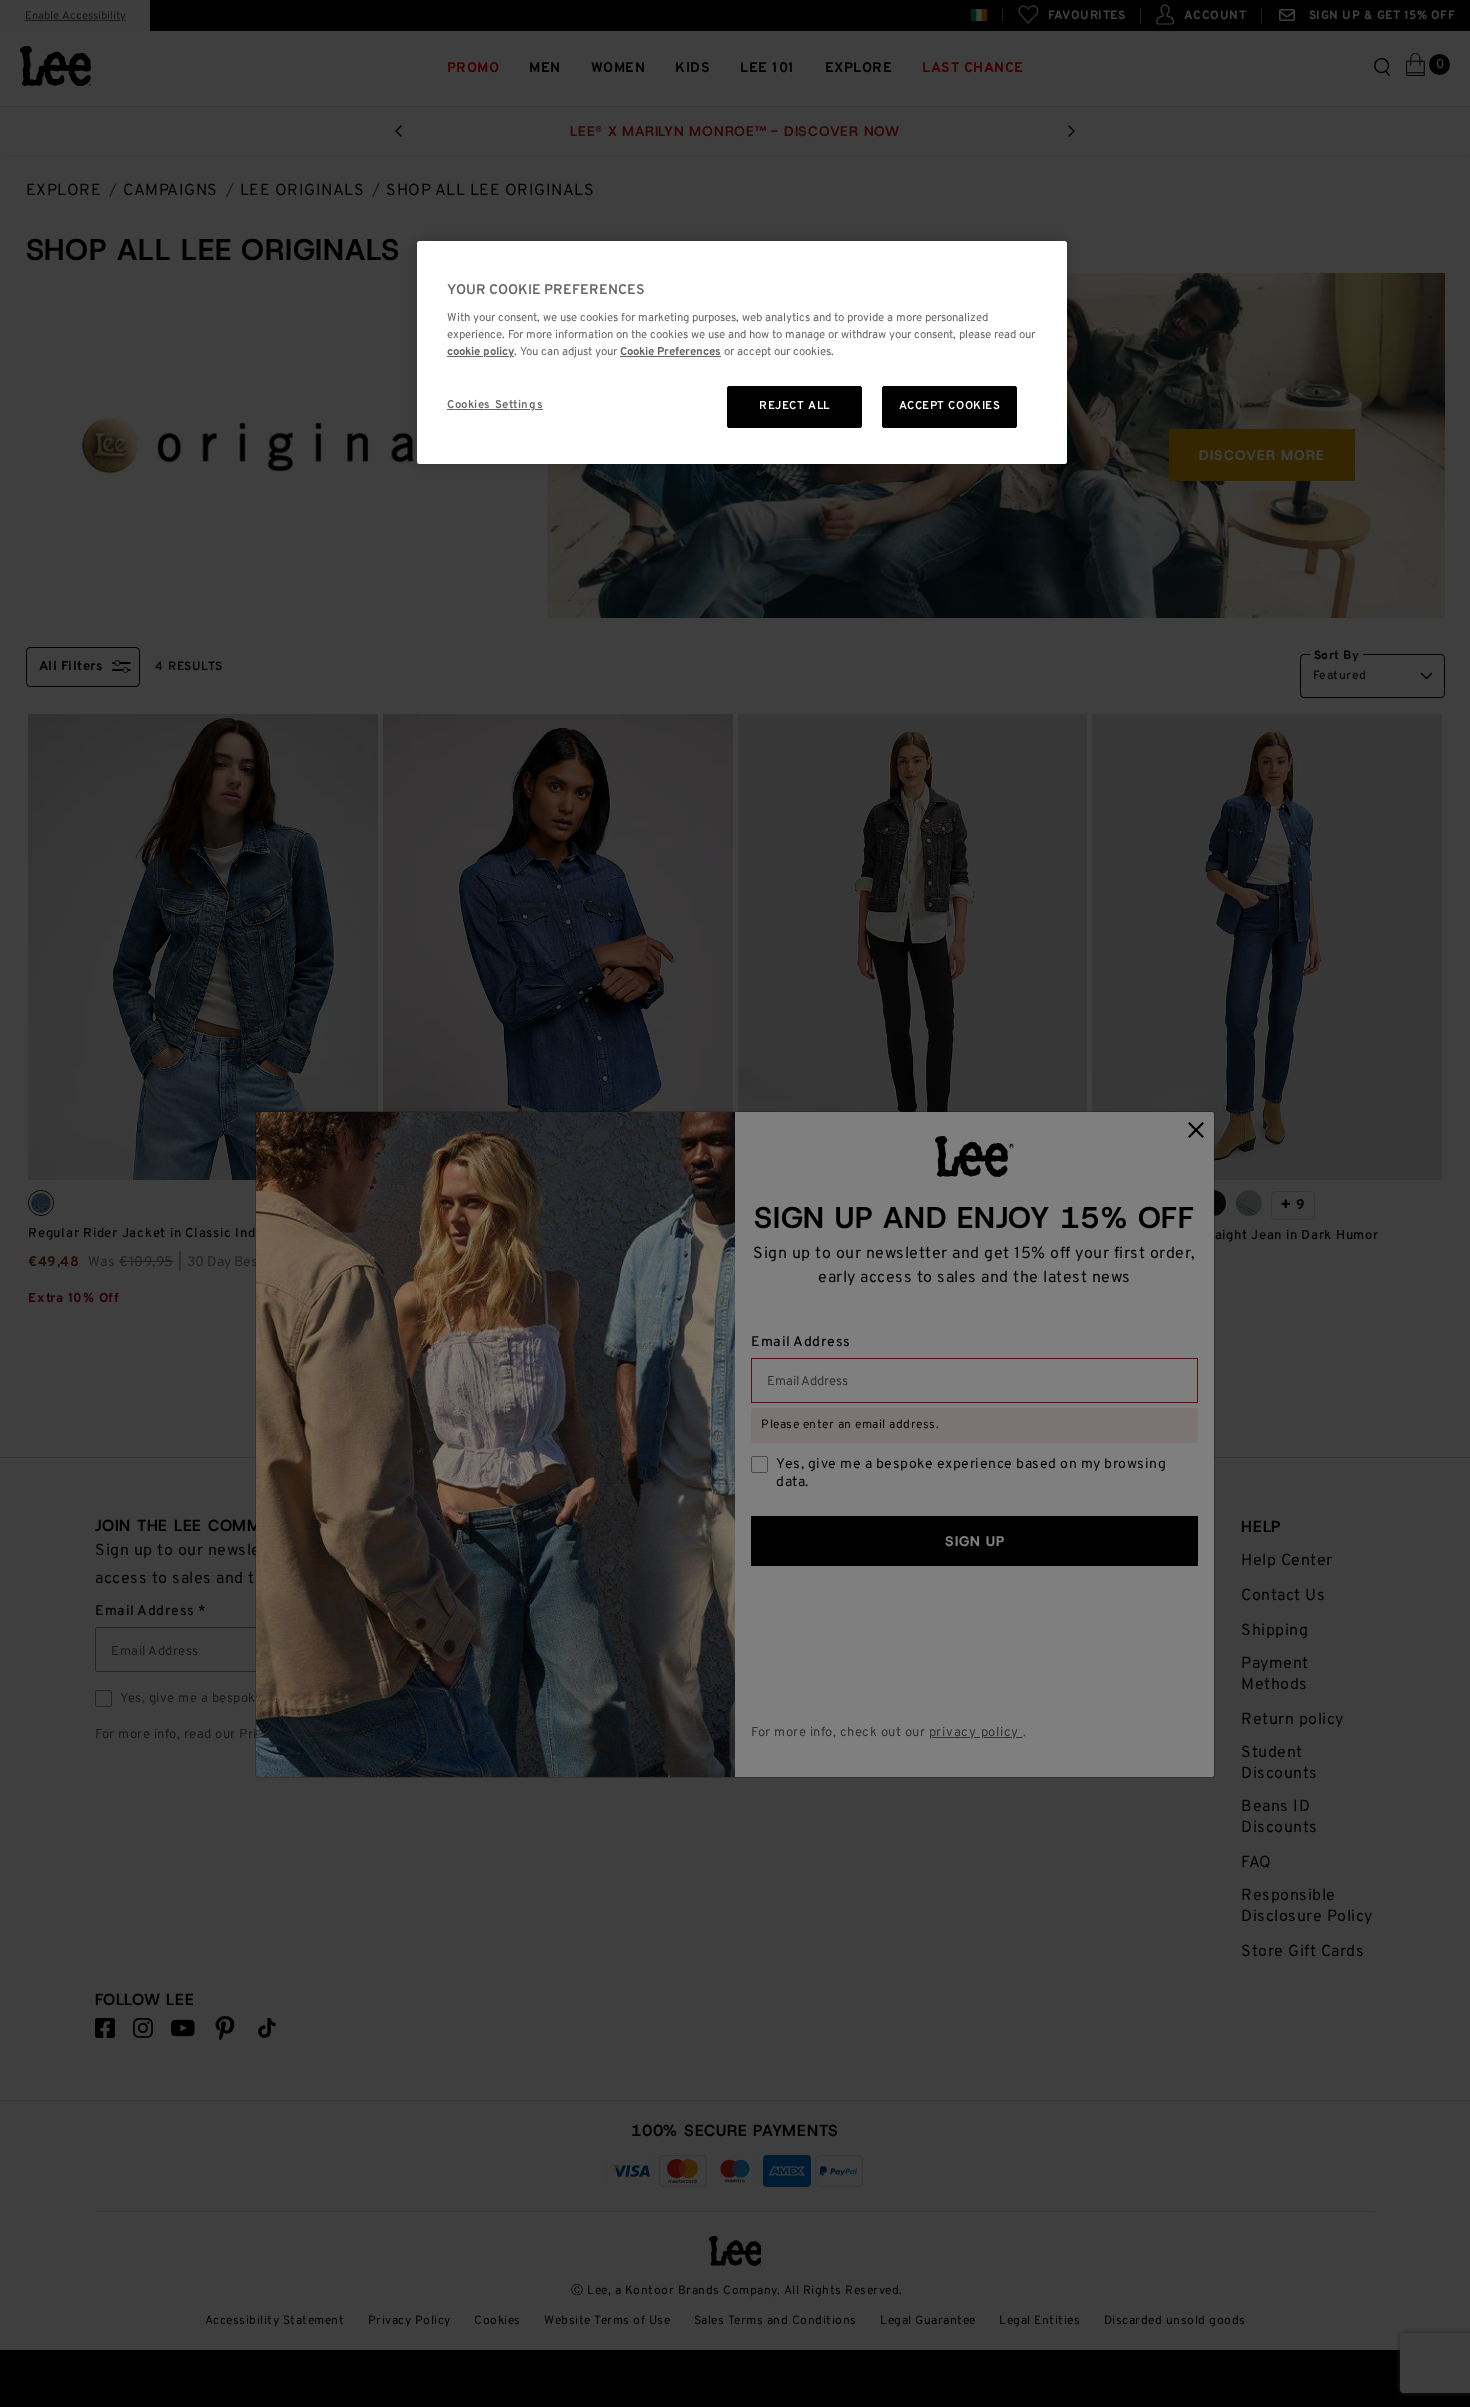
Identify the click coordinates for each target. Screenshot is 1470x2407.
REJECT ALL (794, 406)
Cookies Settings (495, 405)
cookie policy (480, 352)
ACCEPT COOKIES (950, 406)
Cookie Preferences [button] (670, 352)
